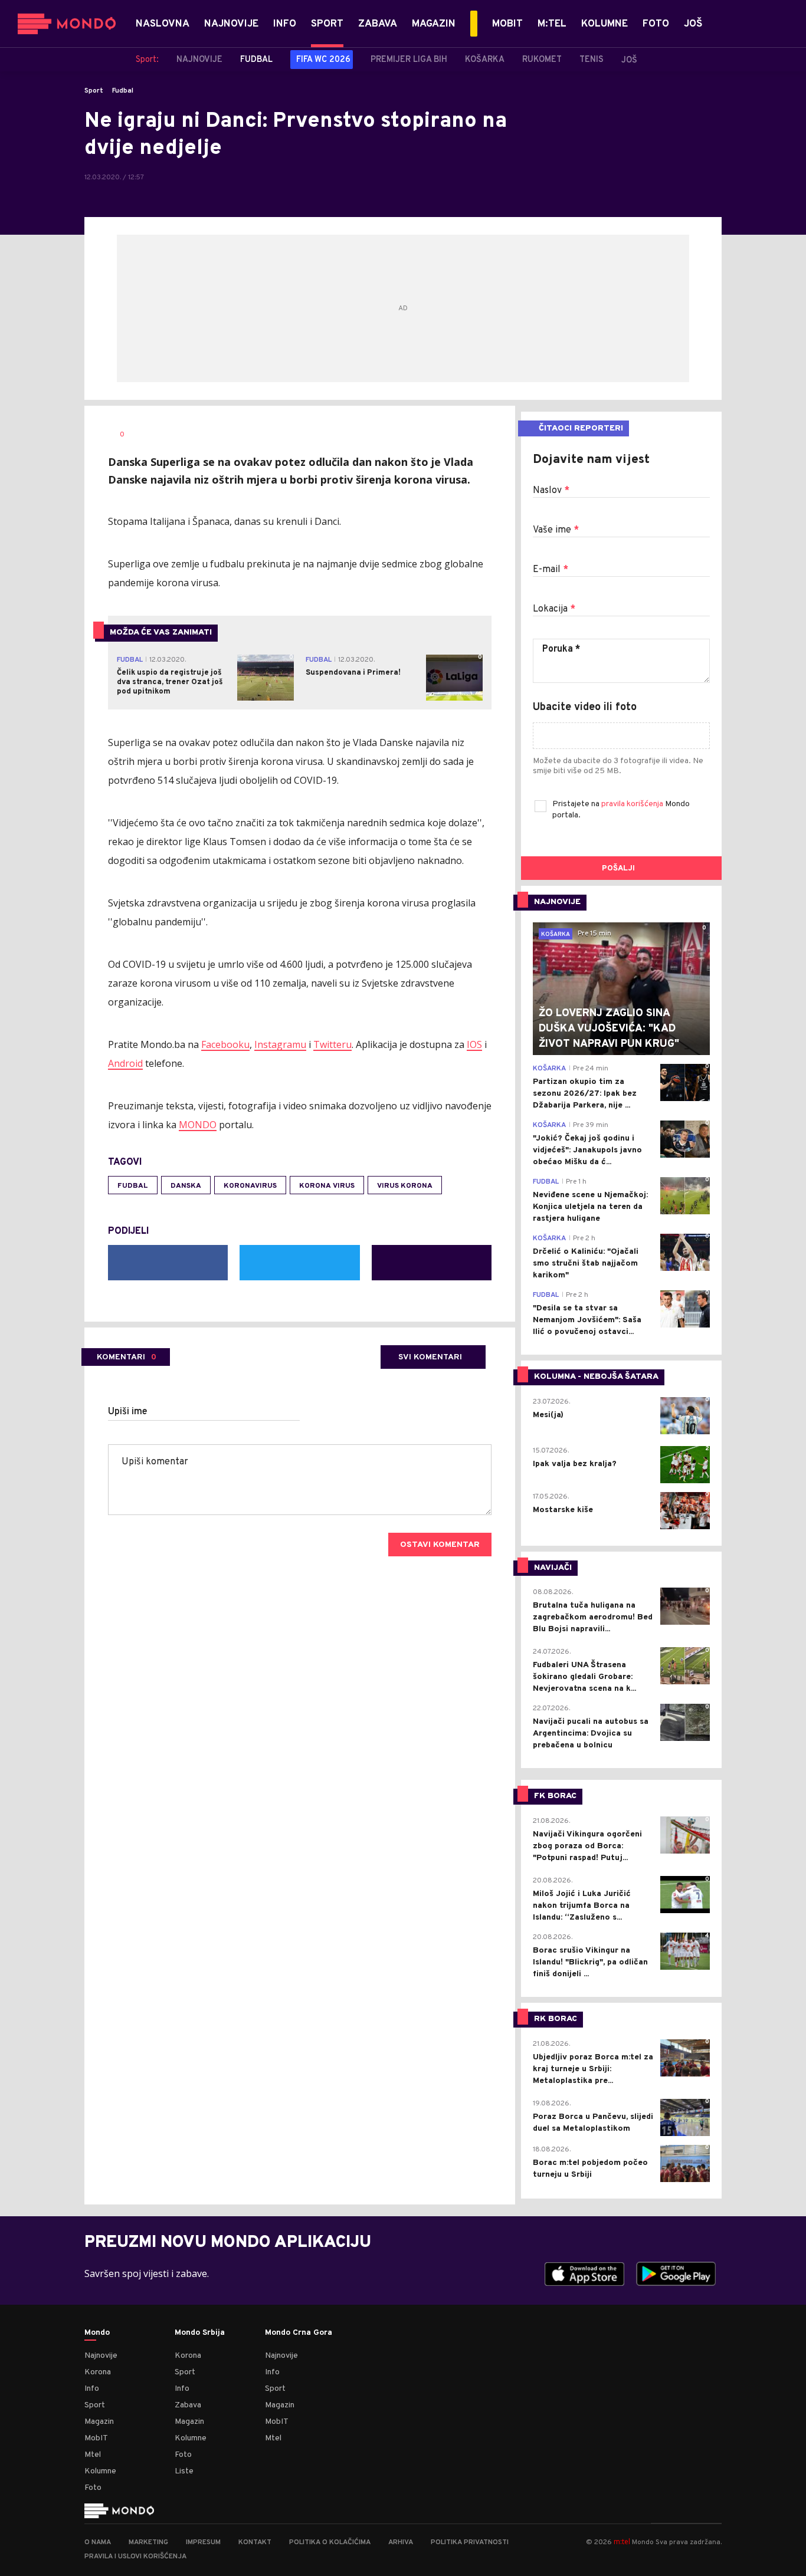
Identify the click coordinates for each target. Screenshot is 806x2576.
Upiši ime (128, 1412)
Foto (93, 2488)
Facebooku (225, 1044)
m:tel (622, 2541)
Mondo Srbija (200, 2333)
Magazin (99, 2422)
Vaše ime (556, 530)
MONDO (198, 1125)
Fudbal (123, 91)
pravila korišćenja (633, 804)
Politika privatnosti (470, 2542)
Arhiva (401, 2542)
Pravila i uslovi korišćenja (135, 2557)
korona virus (327, 1186)
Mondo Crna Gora (299, 2333)
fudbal (133, 1186)
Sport (94, 91)
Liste (184, 2471)
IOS (474, 1044)
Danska (186, 1186)
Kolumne (100, 2471)
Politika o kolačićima (330, 2542)
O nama (98, 2542)
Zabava (188, 2405)
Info (92, 2389)
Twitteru (332, 1044)
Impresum (203, 2542)
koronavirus (250, 1186)
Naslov (551, 491)
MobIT (96, 2438)
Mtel (93, 2455)
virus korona (405, 1186)
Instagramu (280, 1044)
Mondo (97, 2333)
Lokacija (554, 609)
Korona (98, 2372)
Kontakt (255, 2542)
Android (125, 1063)
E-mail (551, 570)
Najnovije (101, 2356)
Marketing (148, 2542)
